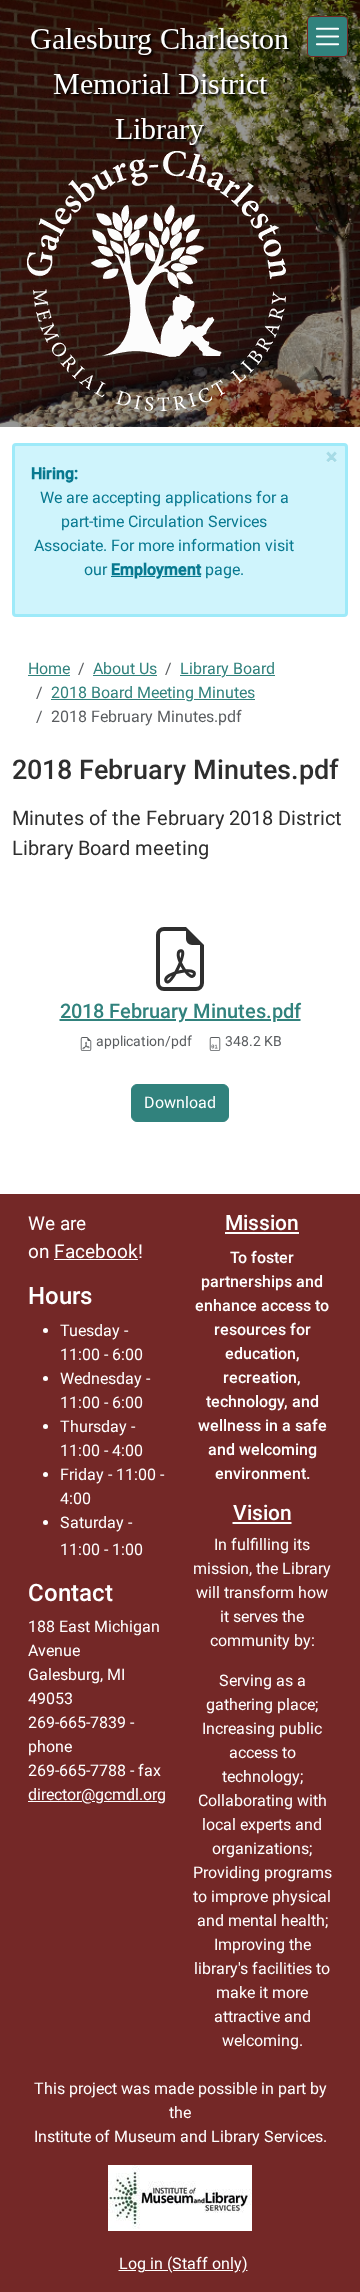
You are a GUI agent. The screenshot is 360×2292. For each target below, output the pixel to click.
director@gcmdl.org (97, 1794)
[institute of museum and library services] (180, 2198)
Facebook (96, 1252)
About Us (125, 668)
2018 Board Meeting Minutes (153, 692)
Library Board (227, 668)
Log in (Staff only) (183, 2263)
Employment (156, 569)
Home (49, 668)
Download (180, 1102)
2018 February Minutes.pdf (180, 1011)
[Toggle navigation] (327, 36)
